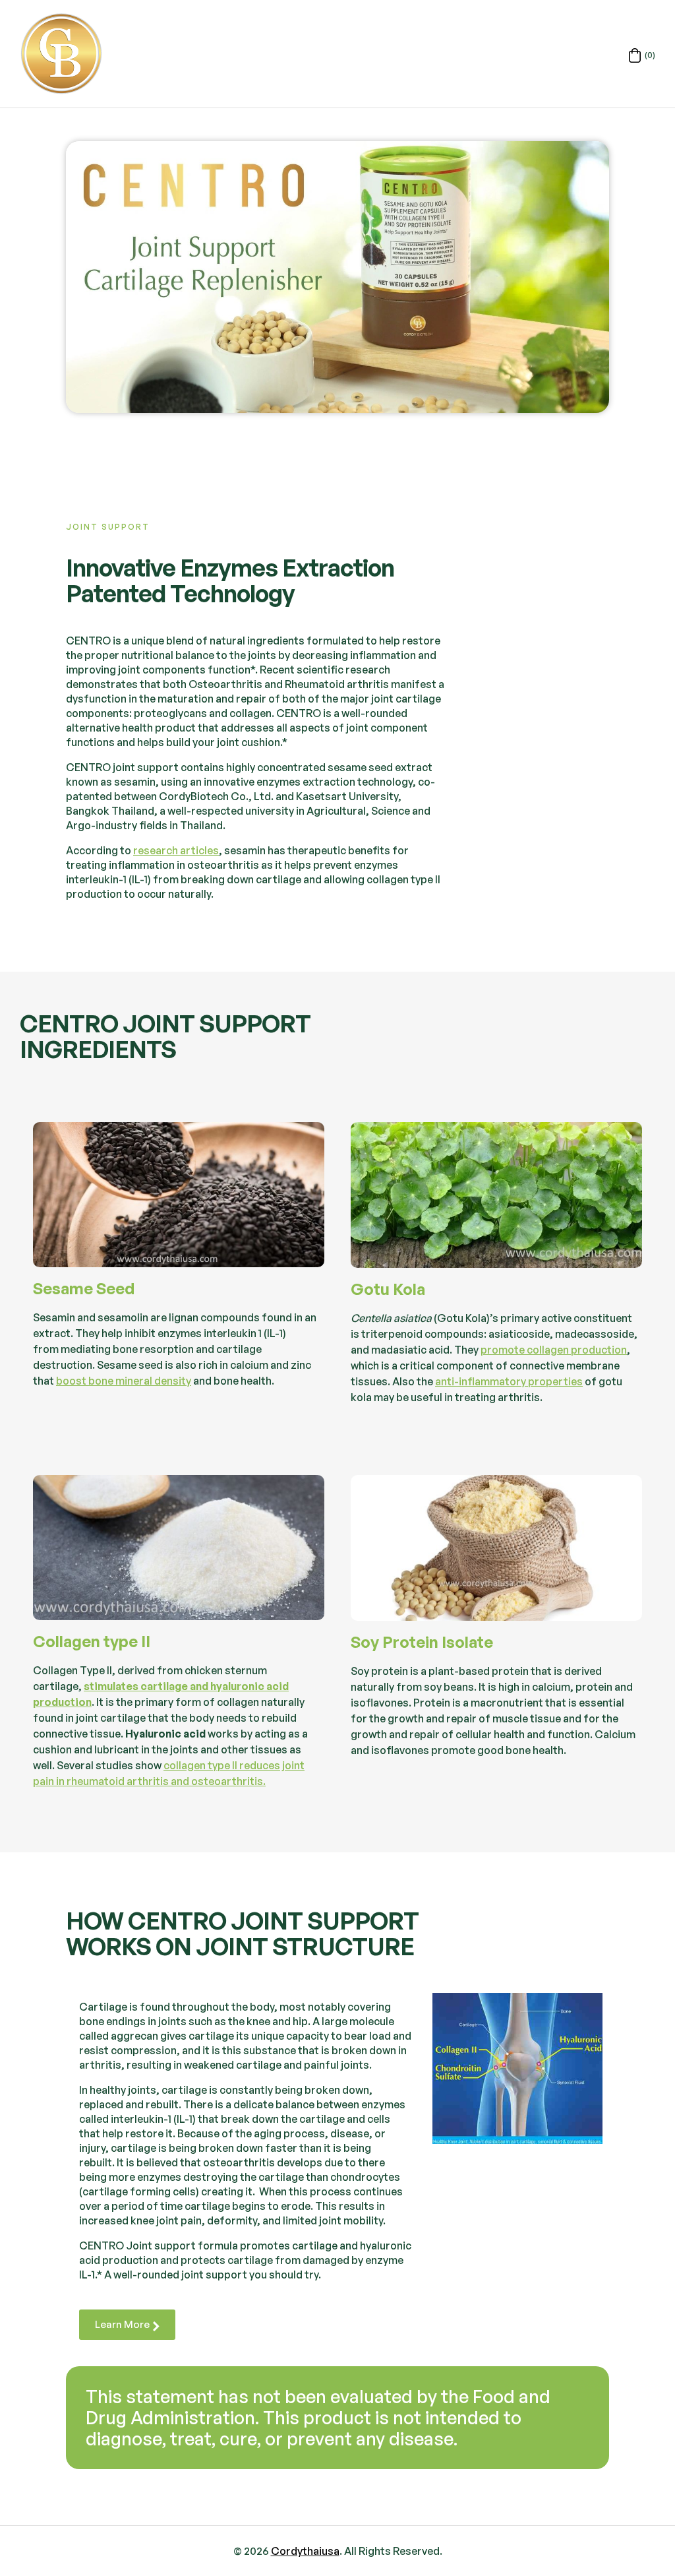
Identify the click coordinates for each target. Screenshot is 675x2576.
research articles (176, 850)
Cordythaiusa (305, 2551)
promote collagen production (554, 1350)
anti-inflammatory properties (509, 1381)
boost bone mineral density (124, 1381)
